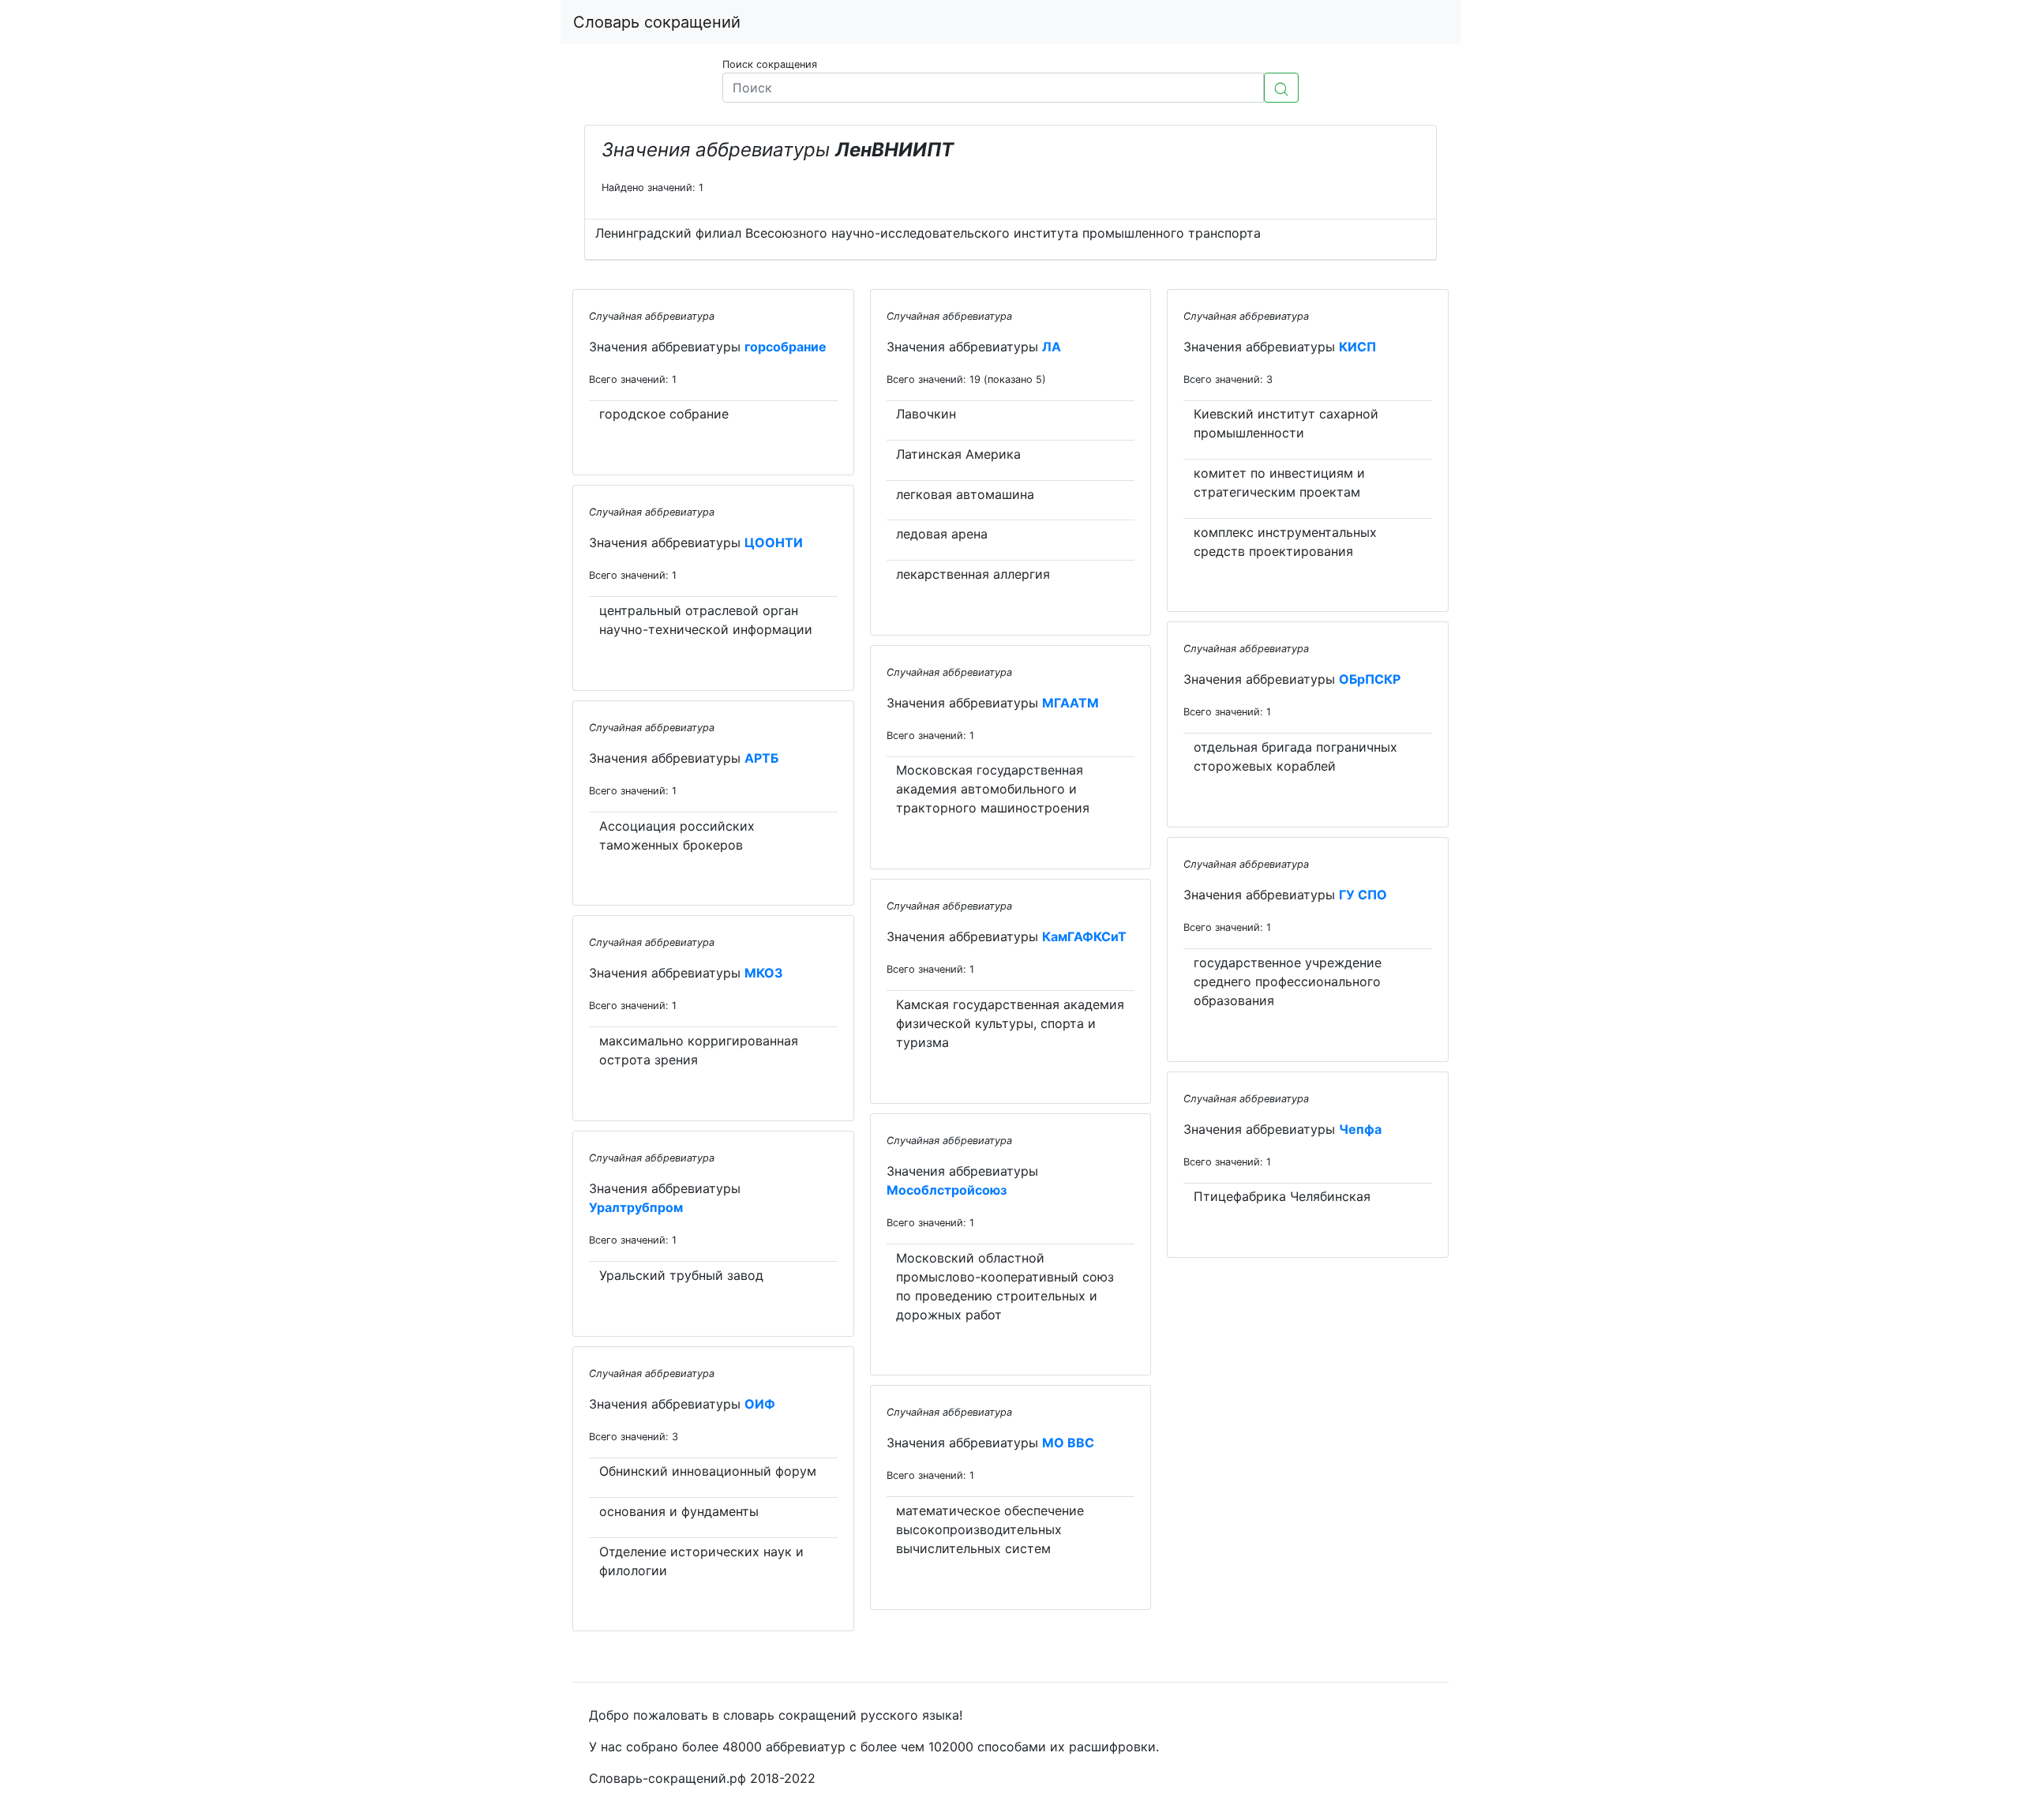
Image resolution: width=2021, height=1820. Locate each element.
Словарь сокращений (657, 22)
